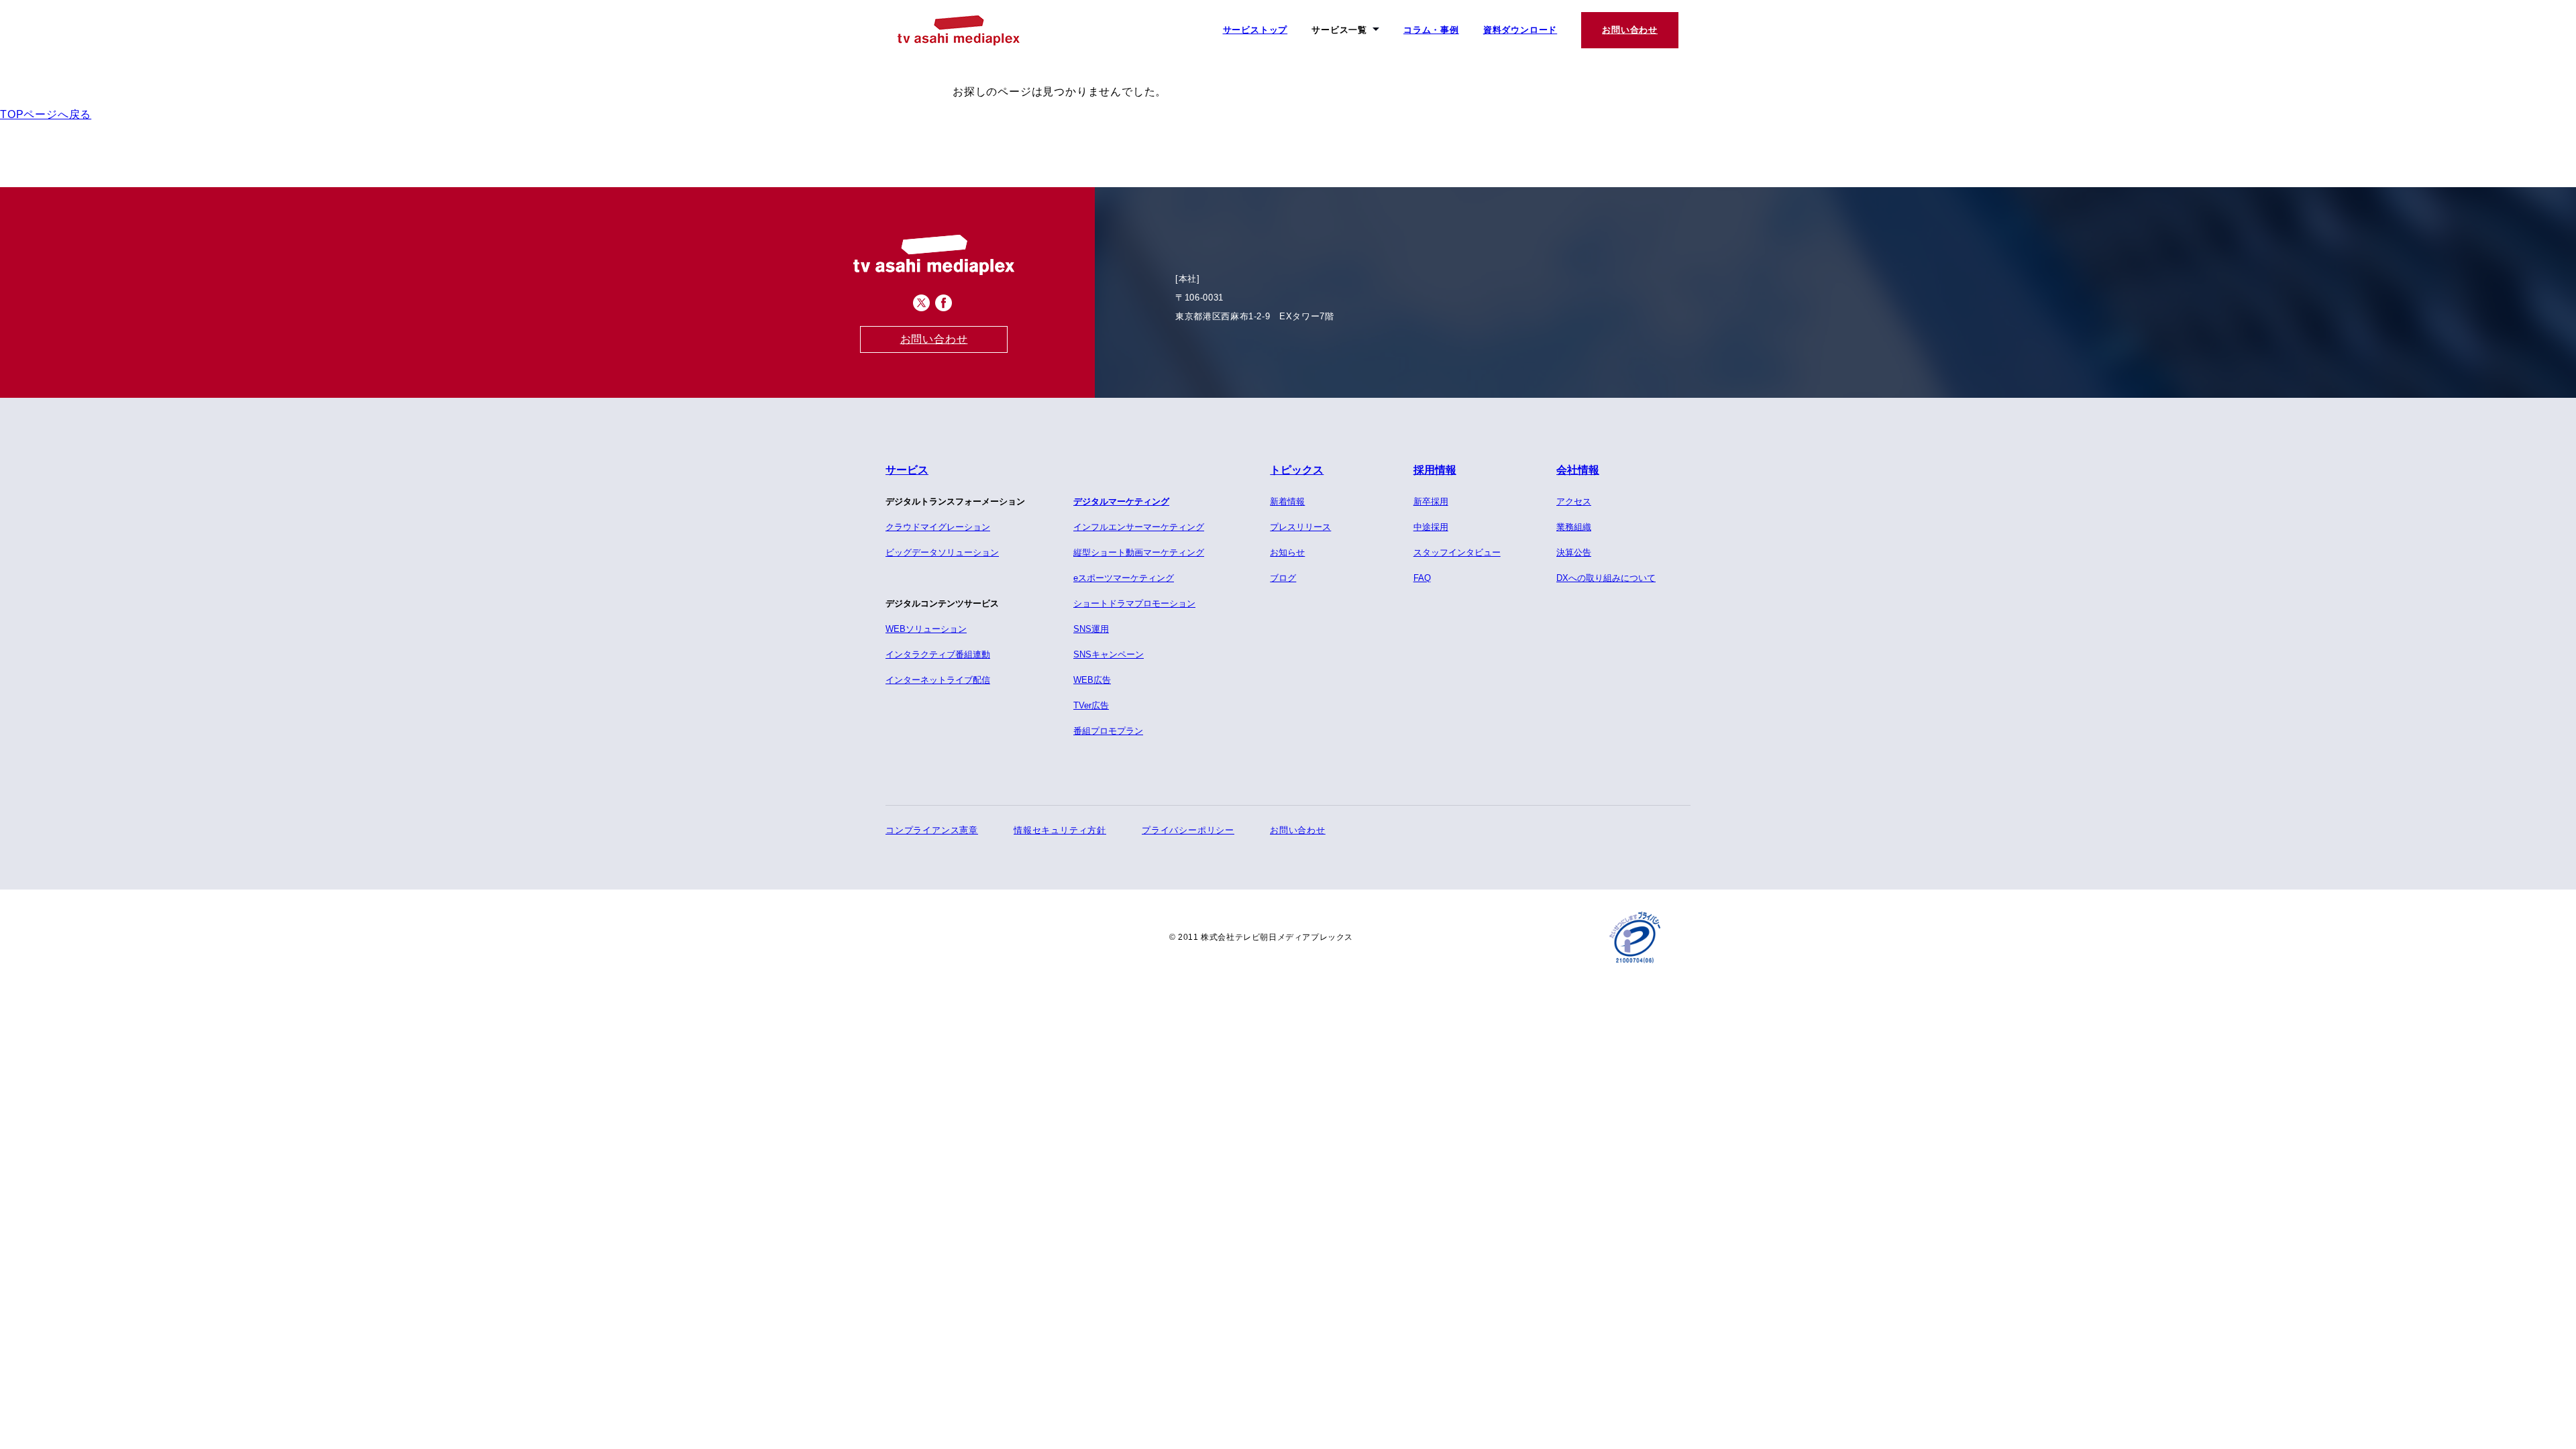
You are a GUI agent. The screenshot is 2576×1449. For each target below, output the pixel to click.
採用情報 (1435, 470)
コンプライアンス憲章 (932, 830)
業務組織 (1574, 527)
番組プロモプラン (1108, 731)
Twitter (921, 303)
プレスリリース (1300, 527)
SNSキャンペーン (1109, 654)
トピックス (1297, 470)
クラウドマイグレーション (938, 527)
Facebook (944, 303)
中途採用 (1431, 527)
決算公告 (1574, 552)
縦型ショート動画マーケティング (1139, 552)
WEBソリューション (926, 629)
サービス (907, 470)
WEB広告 (1092, 680)
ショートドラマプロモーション (1134, 603)
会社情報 (1578, 470)
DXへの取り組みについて (1606, 578)
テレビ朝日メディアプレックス (959, 31)
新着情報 (1287, 501)
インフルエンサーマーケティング (1139, 527)
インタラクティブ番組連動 (938, 654)
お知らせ (1287, 552)
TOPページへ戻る (46, 114)
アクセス (1574, 501)
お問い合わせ (1630, 30)
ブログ (1283, 578)
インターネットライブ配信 (938, 680)
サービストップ (1255, 30)
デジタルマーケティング (1121, 501)
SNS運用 (1091, 629)
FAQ (1422, 578)
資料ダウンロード (1520, 30)
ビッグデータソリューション (942, 552)
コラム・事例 (1431, 30)
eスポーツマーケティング (1124, 578)
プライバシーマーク (1635, 937)
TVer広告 (1091, 705)
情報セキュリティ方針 (1060, 830)
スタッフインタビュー (1457, 552)
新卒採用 (1431, 501)
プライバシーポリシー (1188, 830)
